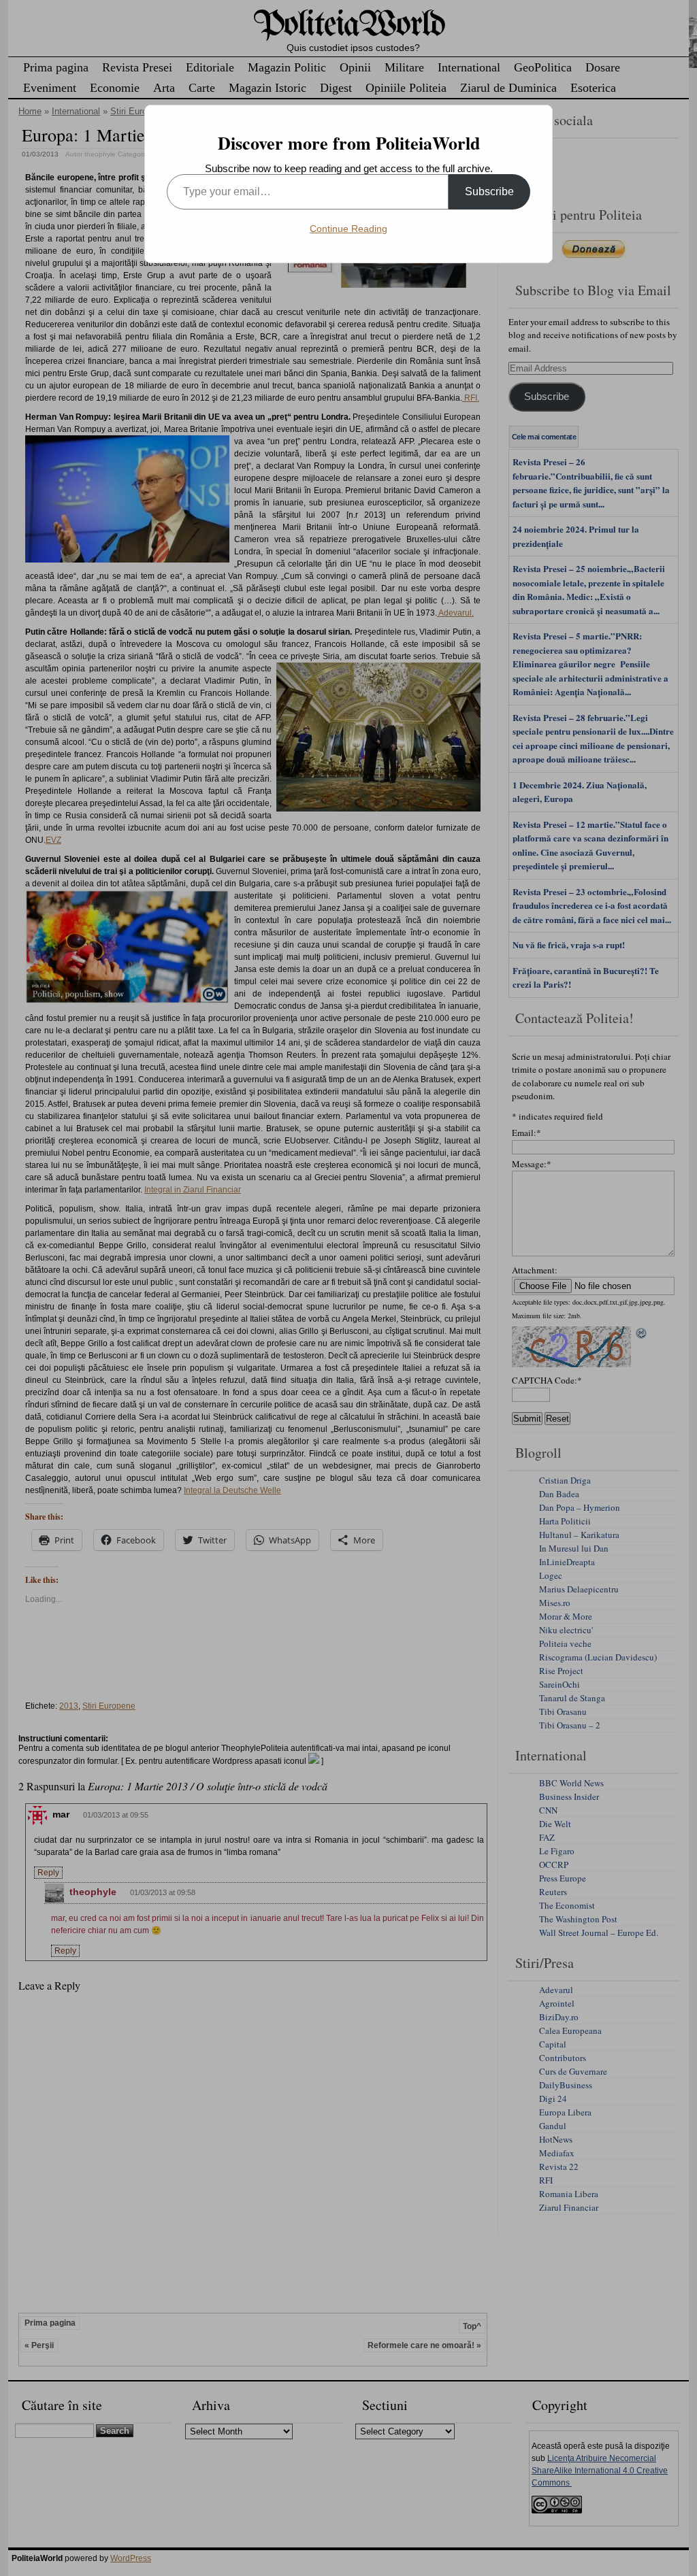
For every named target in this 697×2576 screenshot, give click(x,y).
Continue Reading (348, 229)
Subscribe (489, 191)
